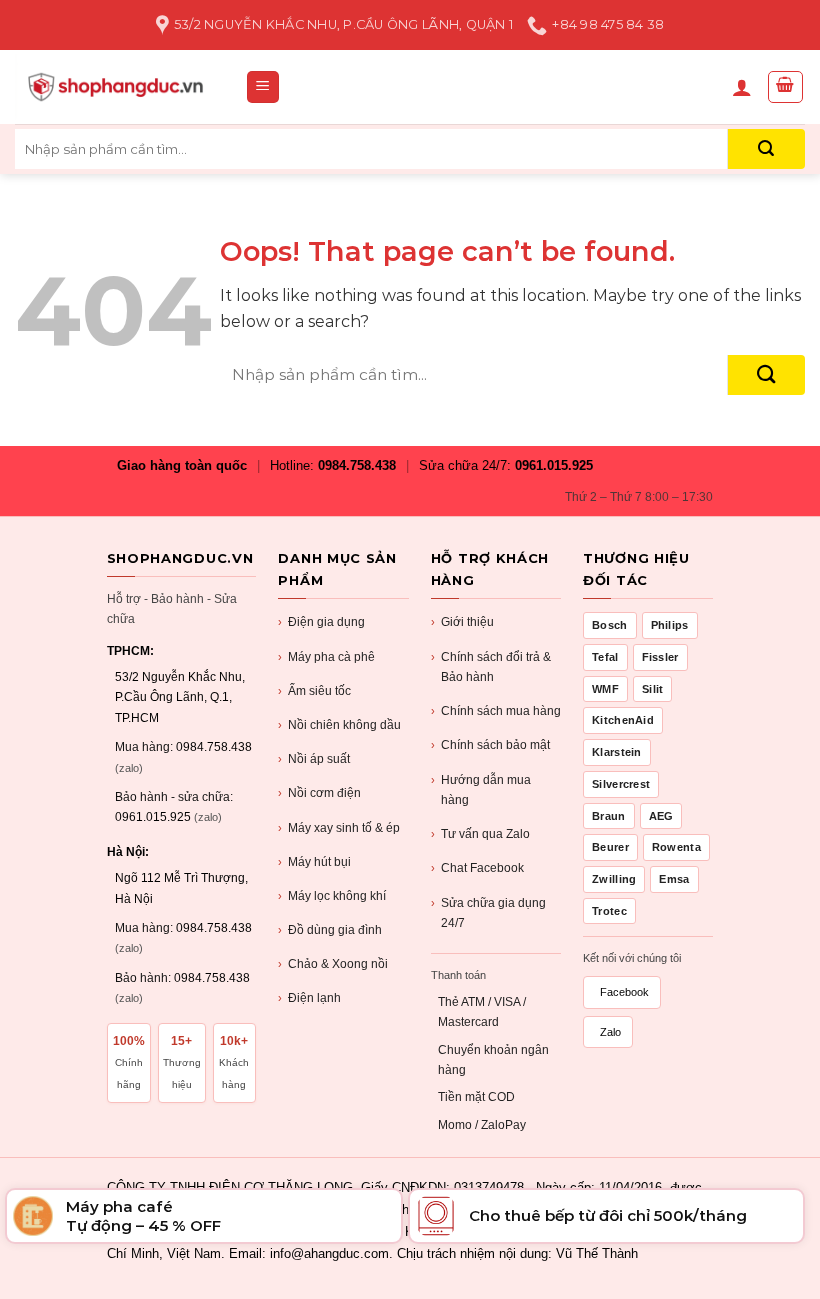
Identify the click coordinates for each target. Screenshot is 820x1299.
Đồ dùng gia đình (330, 930)
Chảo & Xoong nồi (333, 964)
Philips (670, 625)
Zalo (610, 1032)
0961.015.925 (554, 465)
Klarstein (617, 752)
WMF (605, 689)
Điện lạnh (309, 998)
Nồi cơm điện (319, 793)
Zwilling (614, 879)
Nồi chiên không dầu (339, 725)
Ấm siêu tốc (314, 691)
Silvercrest (621, 784)
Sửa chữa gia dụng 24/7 (488, 913)
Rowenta (676, 847)
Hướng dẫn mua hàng (481, 790)
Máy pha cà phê (326, 657)
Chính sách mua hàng (496, 711)
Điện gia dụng (321, 622)
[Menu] (263, 87)
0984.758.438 (357, 465)
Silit (653, 689)
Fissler (660, 657)
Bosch (610, 625)
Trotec (609, 911)
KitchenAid (623, 720)
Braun (609, 816)
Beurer (610, 847)
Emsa (674, 879)
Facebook (624, 992)
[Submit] (766, 149)
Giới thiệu (462, 622)
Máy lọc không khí (332, 896)
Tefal (605, 657)
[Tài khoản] (742, 87)
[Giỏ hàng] (786, 87)
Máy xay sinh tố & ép (339, 828)
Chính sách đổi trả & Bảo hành (491, 667)
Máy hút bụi (314, 862)
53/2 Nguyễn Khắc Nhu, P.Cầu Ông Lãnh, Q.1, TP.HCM (180, 697)
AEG (661, 816)
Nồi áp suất (314, 759)
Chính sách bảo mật (490, 745)
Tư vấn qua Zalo (480, 834)
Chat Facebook (477, 868)
